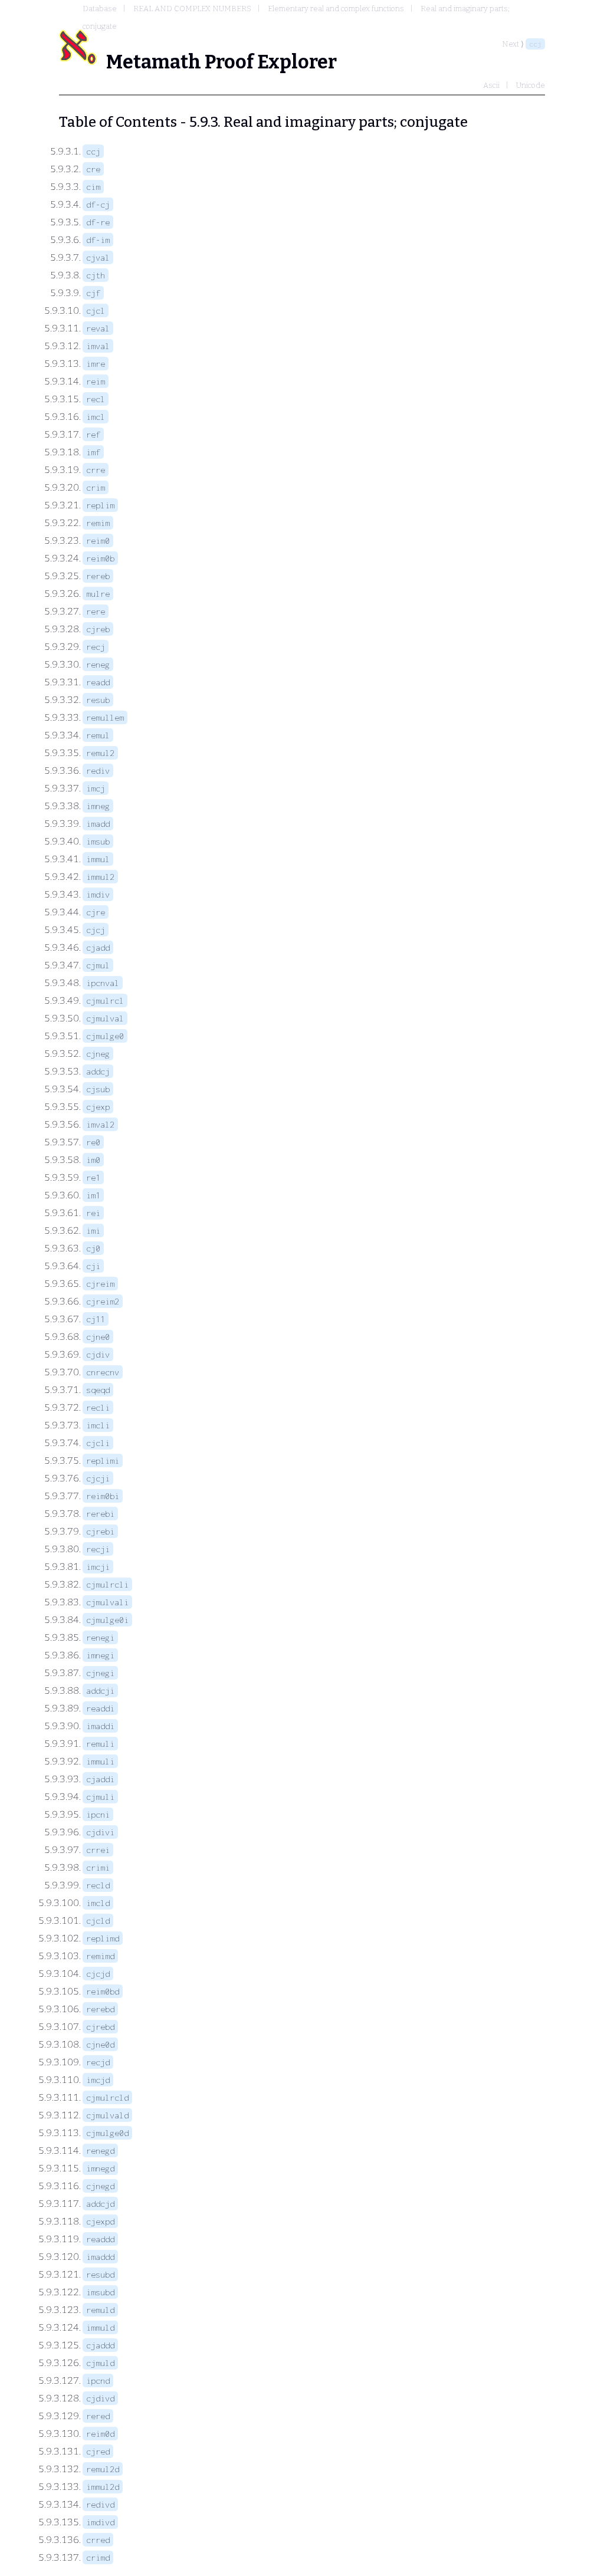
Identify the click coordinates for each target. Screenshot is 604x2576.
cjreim (100, 1284)
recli (98, 1407)
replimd (103, 1938)
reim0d (100, 2434)
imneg (98, 806)
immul (98, 859)
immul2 (100, 877)
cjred (98, 2451)
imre (96, 364)
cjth (96, 275)
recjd (98, 2062)
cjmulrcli (107, 1584)
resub (98, 700)
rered (98, 2416)
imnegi (100, 1655)
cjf (93, 293)
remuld (100, 2310)
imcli (98, 1425)
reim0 (98, 540)
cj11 (96, 1319)
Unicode (531, 85)
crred (98, 2540)
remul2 (100, 753)
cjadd (98, 947)
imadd (98, 824)
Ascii (491, 85)
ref (93, 434)
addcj (98, 1071)
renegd (100, 2150)
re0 (93, 1142)
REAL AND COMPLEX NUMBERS (192, 9)
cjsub (98, 1089)
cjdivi (100, 1832)
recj (96, 647)
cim (93, 187)
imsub (98, 841)
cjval (98, 257)
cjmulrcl (105, 1000)
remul (98, 735)
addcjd (100, 2204)
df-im (98, 240)
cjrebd (100, 2027)
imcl (96, 417)
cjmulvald (107, 2115)
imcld (98, 1903)
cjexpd (100, 2221)
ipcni (98, 1814)
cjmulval (105, 1018)
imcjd (98, 2080)
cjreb (98, 629)
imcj (96, 788)
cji (93, 1266)
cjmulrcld (107, 2097)
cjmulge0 (105, 1036)
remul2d (103, 2469)
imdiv (98, 894)
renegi (100, 1637)
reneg (98, 664)
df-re (98, 222)
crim (96, 487)
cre (93, 169)
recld (98, 1885)
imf (93, 452)
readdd (100, 2239)
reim (96, 381)
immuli (100, 1761)
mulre (98, 594)
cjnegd (100, 2186)
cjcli (98, 1443)
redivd (100, 2504)
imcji (98, 1567)
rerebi (100, 1514)
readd (98, 682)
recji (98, 1549)
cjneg (98, 1054)
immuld (100, 2327)
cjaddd (100, 2345)
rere (96, 611)
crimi (98, 1867)
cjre (96, 912)
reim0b (100, 558)
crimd (98, 2557)
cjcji (98, 1478)
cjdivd (100, 2398)
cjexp (98, 1107)
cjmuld (100, 2363)
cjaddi (100, 1779)
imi (93, 1230)
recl (96, 399)
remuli (100, 1744)
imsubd (100, 2292)
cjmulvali (107, 1602)
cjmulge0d (107, 2133)
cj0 (93, 1248)
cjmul (98, 965)
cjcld (98, 1920)
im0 (93, 1160)
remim (98, 523)
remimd (100, 1956)
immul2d (103, 2487)
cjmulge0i (107, 1620)
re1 (93, 1177)
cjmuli (100, 1797)
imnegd (100, 2168)
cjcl (96, 310)
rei (93, 1213)
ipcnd (98, 2380)
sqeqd (98, 1390)
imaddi (100, 1726)
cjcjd (98, 1974)
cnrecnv (103, 1372)
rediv (98, 770)
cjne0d (100, 2044)
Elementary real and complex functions (336, 9)
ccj (535, 44)
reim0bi (103, 1496)
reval (98, 328)
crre (96, 470)
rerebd (100, 2009)
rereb (98, 576)
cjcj (96, 930)
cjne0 (98, 1337)
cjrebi (100, 1531)
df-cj (98, 204)
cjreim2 (103, 1301)
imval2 (100, 1124)
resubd (100, 2274)
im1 (93, 1195)
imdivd (100, 2522)
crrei (98, 1850)
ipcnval (103, 983)
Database (100, 9)
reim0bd (103, 1991)
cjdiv (98, 1354)
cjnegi (100, 1673)
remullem (105, 717)
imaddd (100, 2257)
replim (100, 505)
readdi (100, 1708)
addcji (100, 1690)
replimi (103, 1460)
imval (98, 346)
